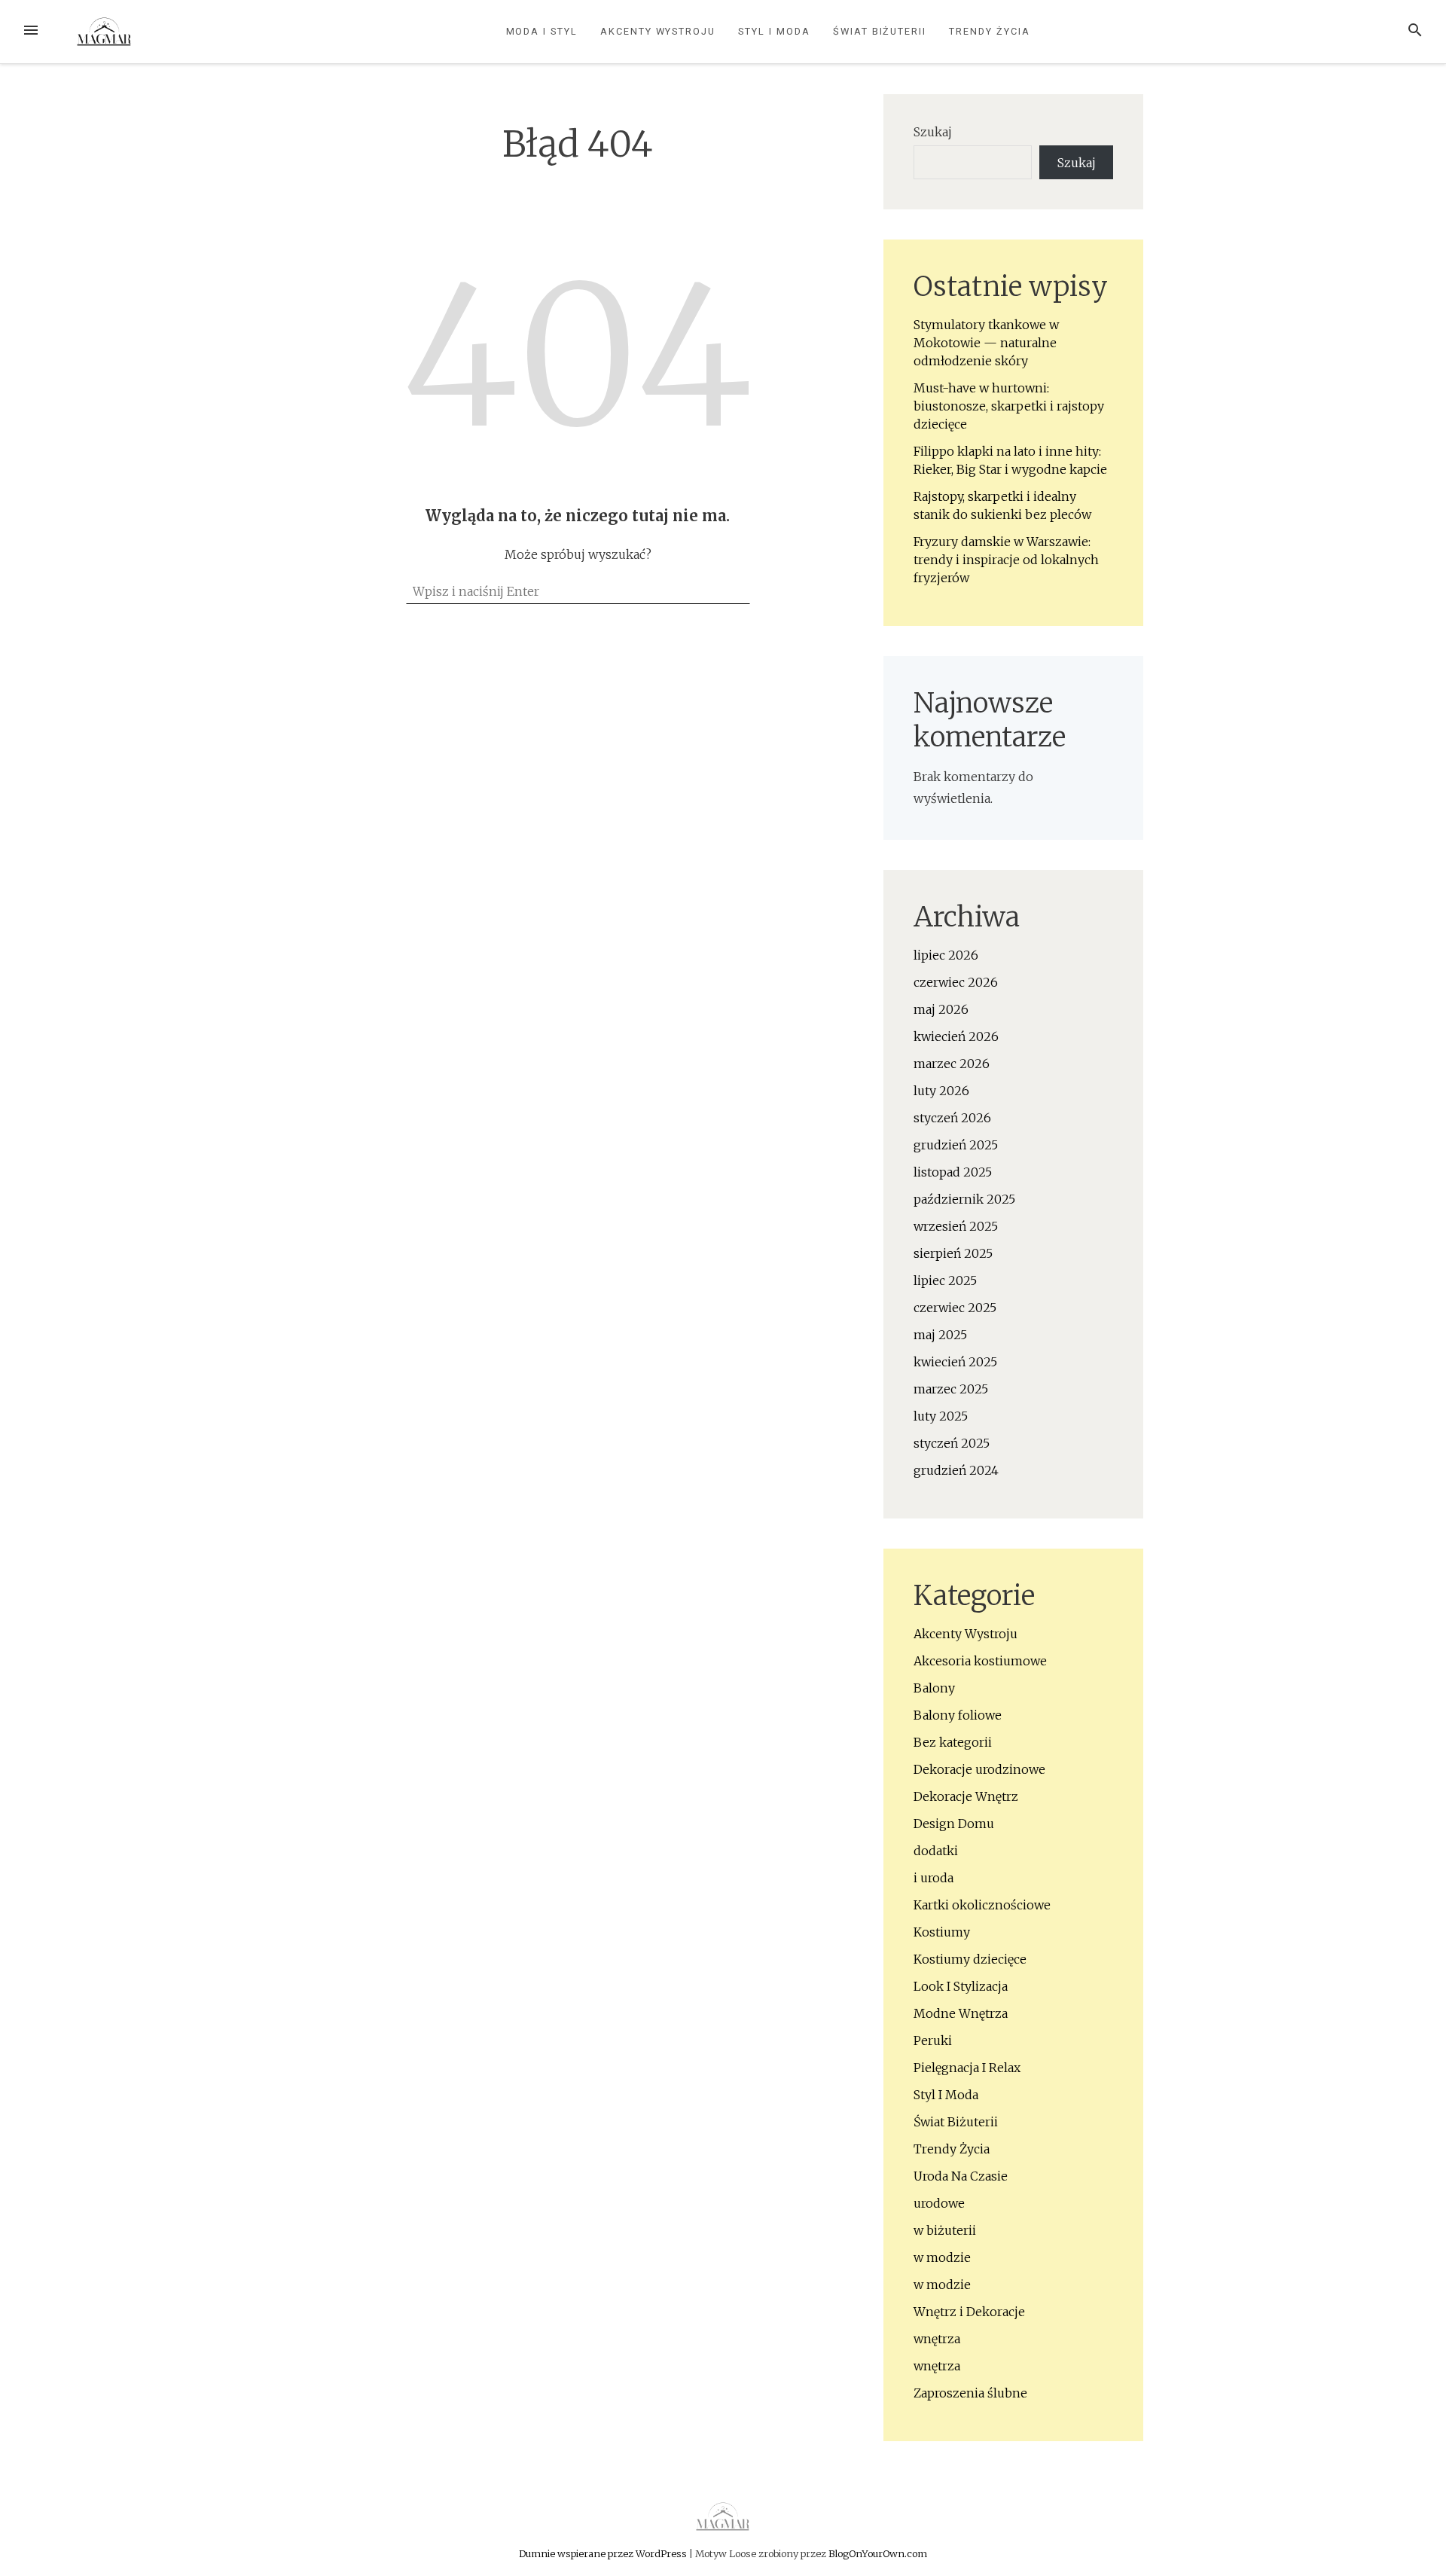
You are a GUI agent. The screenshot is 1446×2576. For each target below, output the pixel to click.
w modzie (942, 2257)
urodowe (939, 2203)
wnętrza (937, 2339)
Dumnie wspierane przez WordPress (604, 2553)
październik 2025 (964, 1199)
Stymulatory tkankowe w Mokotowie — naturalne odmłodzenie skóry (986, 343)
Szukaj (933, 132)
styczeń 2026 (952, 1118)
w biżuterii (945, 2230)
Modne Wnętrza (961, 2013)
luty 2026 (941, 1091)
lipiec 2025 (945, 1280)
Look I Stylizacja (961, 1986)
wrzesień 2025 (956, 1226)
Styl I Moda (774, 31)
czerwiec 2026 (956, 982)
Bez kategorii (953, 1742)
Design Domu (954, 1824)
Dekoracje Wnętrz (966, 1796)
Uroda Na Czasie (961, 2176)
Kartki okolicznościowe (982, 1905)
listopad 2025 (953, 1172)
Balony (934, 1688)
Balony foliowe (958, 1715)
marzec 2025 (951, 1389)
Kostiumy (942, 1932)
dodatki (936, 1851)
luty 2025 (941, 1416)
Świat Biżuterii (880, 31)
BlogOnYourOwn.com (878, 2553)
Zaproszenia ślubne (970, 2393)
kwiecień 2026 (956, 1036)
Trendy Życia (989, 31)
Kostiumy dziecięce (970, 1959)
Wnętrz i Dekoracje (969, 2312)
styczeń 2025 (952, 1443)
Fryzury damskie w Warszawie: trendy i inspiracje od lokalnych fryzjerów (1006, 560)
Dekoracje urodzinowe (979, 1769)
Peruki (933, 2040)
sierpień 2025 (953, 1253)
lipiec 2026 (946, 955)
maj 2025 (940, 1335)
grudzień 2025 (956, 1145)
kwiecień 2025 (955, 1362)
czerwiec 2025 (955, 1308)
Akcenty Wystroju (658, 31)
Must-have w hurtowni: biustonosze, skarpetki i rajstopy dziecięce (1009, 406)
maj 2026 (941, 1009)
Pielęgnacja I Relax (967, 2068)
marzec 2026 (952, 1064)
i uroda (933, 1878)
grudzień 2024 (956, 1470)
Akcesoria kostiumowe (980, 1661)
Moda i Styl (542, 31)
